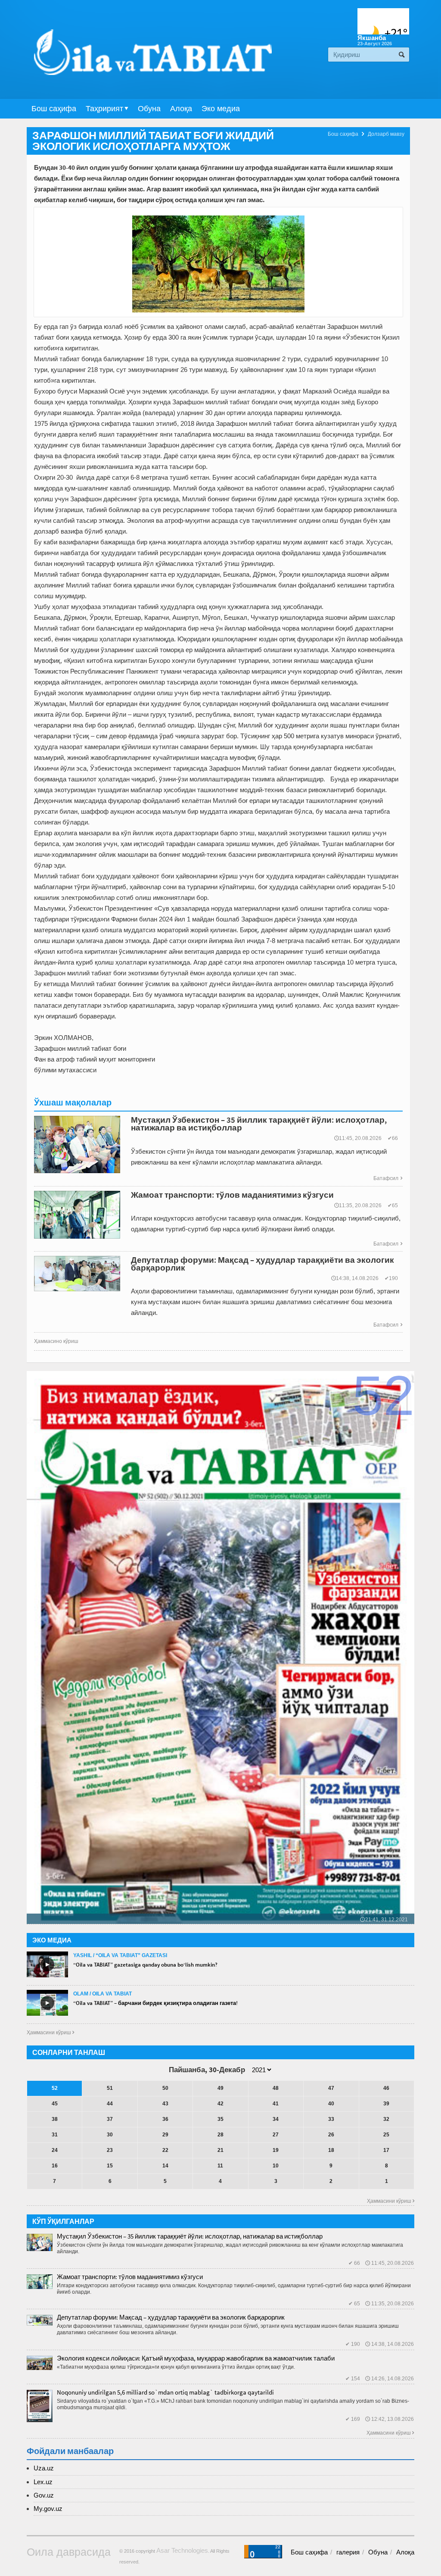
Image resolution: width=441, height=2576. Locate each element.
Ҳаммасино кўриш (56, 1341)
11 (220, 2166)
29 (165, 2135)
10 (276, 2166)
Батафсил (388, 1178)
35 (220, 2119)
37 (110, 2119)
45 (55, 2104)
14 (165, 2166)
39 (386, 2104)
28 (220, 2135)
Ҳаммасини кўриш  (50, 2033)
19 (276, 2150)
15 (110, 2166)
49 (220, 2088)
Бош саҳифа (54, 109)
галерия (348, 2552)
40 (331, 2104)
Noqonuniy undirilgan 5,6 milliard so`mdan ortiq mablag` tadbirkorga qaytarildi (165, 2392)
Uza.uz (44, 2468)
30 (110, 2135)
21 (220, 2150)
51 (110, 2088)
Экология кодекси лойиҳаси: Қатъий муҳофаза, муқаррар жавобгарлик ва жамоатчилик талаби (196, 2358)
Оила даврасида (69, 2552)
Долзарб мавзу (386, 134)
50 (165, 2088)
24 (55, 2150)
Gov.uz (44, 2495)
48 (276, 2088)
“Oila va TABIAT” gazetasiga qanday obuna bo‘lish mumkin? (145, 1965)
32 (386, 2119)
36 (165, 2119)
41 (276, 2104)
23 (110, 2150)
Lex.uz (43, 2482)
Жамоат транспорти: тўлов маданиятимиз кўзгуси (130, 2277)
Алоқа (181, 109)
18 (331, 2150)
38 (55, 2119)
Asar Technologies (182, 2550)
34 (276, 2119)
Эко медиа (221, 109)
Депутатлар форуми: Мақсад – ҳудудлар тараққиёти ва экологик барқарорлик (171, 2317)
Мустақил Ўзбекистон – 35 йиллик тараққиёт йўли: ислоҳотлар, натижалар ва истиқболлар (190, 2236)
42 (220, 2104)
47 (331, 2088)
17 (386, 2150)
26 (331, 2135)
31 (55, 2135)
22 (165, 2150)
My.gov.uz (48, 2509)
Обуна (149, 109)
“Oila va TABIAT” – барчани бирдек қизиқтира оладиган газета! (155, 2003)
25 (386, 2135)
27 (276, 2135)
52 (55, 2088)
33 (331, 2119)
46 (386, 2088)
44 (110, 2104)
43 (165, 2104)
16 (55, 2166)
